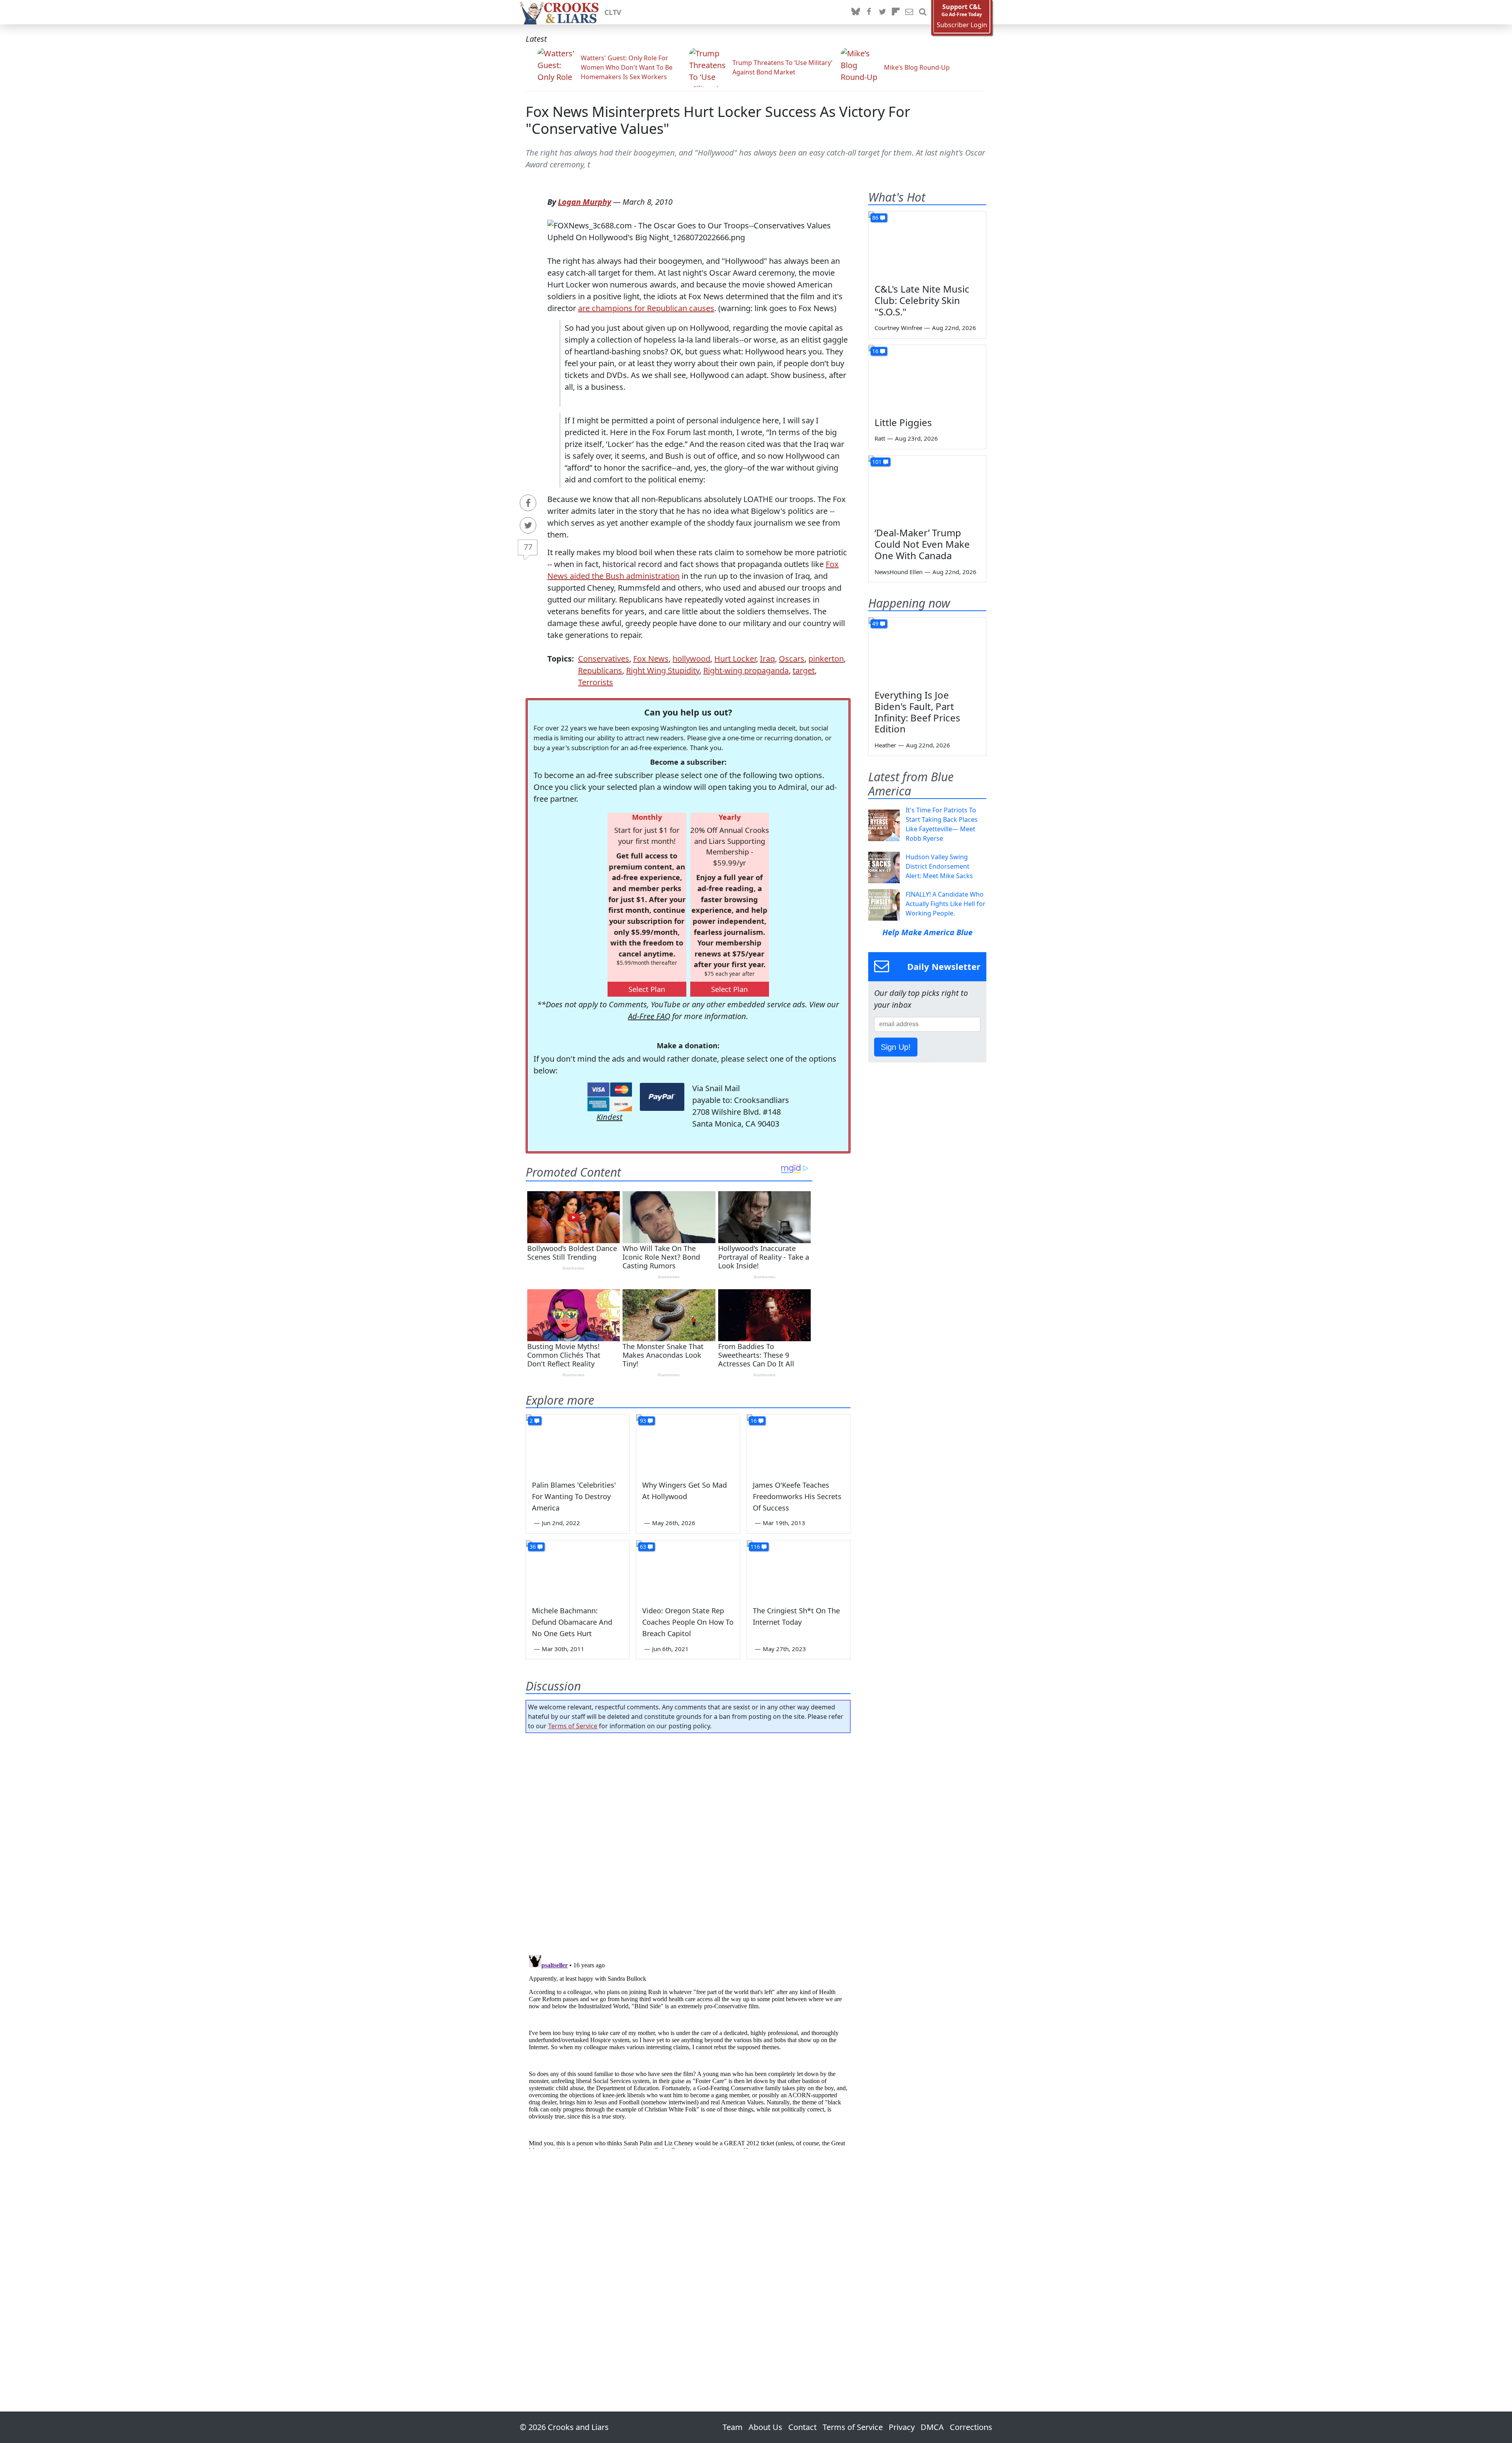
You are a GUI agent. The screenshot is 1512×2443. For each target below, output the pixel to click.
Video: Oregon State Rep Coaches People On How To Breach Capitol (688, 1622)
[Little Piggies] (927, 378)
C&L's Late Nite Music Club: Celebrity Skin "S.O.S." (922, 300)
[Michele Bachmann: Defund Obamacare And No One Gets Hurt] (578, 1570)
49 (875, 624)
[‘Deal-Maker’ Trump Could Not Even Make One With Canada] (927, 489)
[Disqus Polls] (688, 1841)
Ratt (880, 438)
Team (733, 2427)
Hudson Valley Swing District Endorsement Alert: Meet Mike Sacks (939, 866)
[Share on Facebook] (528, 503)
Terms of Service (573, 1726)
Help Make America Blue (927, 932)
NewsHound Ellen (899, 572)
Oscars (792, 659)
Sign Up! (896, 1047)
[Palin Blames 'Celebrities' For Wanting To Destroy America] (578, 1444)
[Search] (923, 12)
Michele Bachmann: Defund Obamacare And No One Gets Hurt (572, 1622)
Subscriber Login (962, 25)
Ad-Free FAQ (649, 1016)
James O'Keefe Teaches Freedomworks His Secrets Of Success (797, 1496)
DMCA (932, 2427)
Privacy (902, 2427)
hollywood (691, 659)
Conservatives (604, 659)
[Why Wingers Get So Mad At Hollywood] (688, 1444)
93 (643, 1421)
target (804, 670)
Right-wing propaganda (746, 670)
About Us (765, 2427)
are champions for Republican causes (646, 308)
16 (754, 1421)
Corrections (971, 2427)
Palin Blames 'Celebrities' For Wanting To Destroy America (574, 1496)
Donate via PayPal (662, 1097)
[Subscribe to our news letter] (909, 12)
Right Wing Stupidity (663, 670)
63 (643, 1547)
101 (877, 462)
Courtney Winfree (898, 328)
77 (528, 547)
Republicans (600, 670)
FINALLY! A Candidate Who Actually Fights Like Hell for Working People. (946, 904)
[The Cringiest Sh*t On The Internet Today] (799, 1570)
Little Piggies (903, 422)
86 (875, 218)
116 (755, 1547)
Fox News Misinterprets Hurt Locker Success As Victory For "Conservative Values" (718, 120)
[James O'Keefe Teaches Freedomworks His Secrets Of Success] (799, 1444)
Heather (885, 745)
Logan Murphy (585, 202)
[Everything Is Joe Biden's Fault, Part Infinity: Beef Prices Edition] (927, 651)
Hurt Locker (735, 659)
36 (533, 1547)
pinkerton (826, 659)
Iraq (767, 659)
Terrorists (596, 682)
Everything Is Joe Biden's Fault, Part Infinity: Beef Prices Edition (917, 712)
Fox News (651, 659)
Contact (802, 2427)
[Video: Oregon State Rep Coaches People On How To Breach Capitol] (688, 1570)
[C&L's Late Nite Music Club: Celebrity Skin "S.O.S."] (927, 245)
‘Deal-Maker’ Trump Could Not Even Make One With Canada (922, 544)
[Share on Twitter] (528, 525)
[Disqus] (688, 2050)
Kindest (610, 1117)
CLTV (613, 12)
